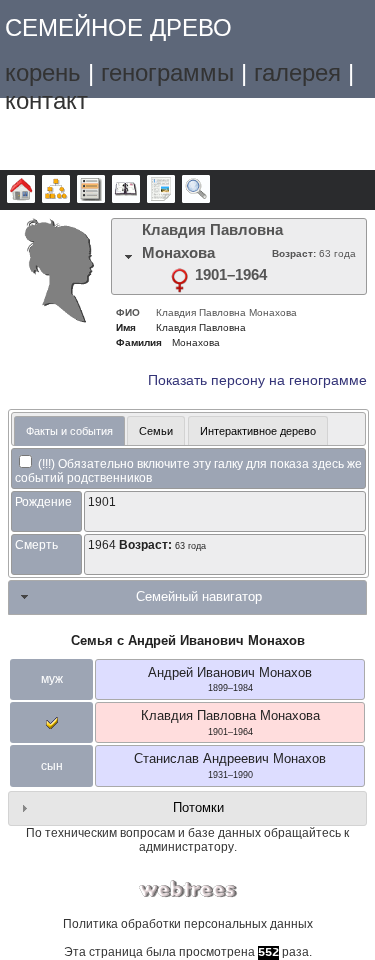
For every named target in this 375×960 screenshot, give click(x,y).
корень (43, 72)
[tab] (239, 256)
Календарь (126, 190)
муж (52, 679)
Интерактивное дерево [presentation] (258, 431)
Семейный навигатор (199, 596)
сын (52, 766)
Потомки (198, 807)
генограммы (167, 72)
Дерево (21, 190)
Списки (91, 190)
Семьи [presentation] (156, 431)
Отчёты (161, 190)
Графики (56, 190)
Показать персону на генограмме (257, 380)
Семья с (188, 640)
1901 (102, 502)
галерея (297, 72)
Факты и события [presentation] (69, 431)
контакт (46, 100)
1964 (102, 545)
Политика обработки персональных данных (188, 924)
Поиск (196, 190)
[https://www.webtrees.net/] (188, 889)
